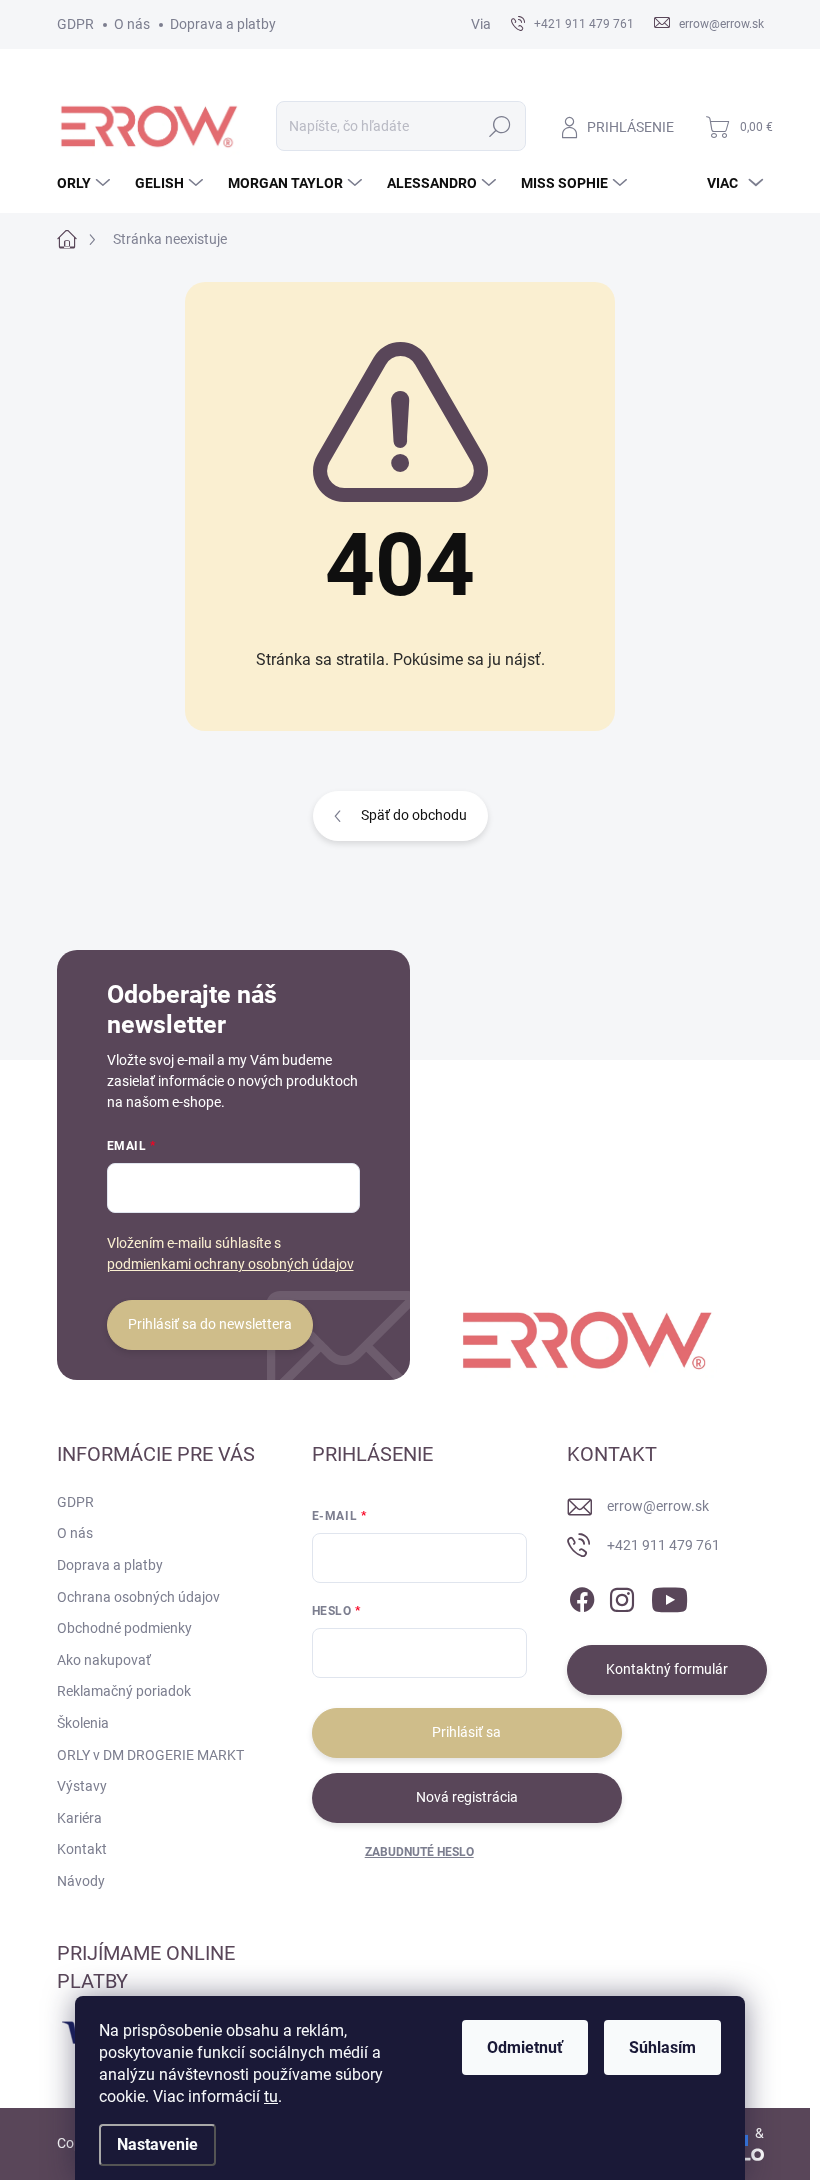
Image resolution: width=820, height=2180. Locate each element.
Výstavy (82, 1786)
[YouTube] (669, 1596)
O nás (132, 24)
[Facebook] (582, 1596)
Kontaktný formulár (667, 1669)
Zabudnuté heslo (419, 1852)
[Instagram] (622, 1596)
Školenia (83, 1723)
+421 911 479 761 (663, 1545)
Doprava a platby (223, 24)
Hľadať (499, 126)
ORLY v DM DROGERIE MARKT (150, 1755)
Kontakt (82, 1849)
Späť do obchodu (414, 815)
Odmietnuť (525, 2047)
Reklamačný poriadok (124, 1691)
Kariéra (79, 1818)
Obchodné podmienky (124, 1628)
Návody (81, 1881)
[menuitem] (86, 183)
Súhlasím (662, 2047)
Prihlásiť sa (466, 1732)
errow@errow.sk (658, 1506)
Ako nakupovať (104, 1660)
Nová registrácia (467, 1797)
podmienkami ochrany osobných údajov (230, 1264)
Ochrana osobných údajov (138, 1597)
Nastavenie (157, 2144)
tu (271, 2096)
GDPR (75, 24)
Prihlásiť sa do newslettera (210, 1324)
